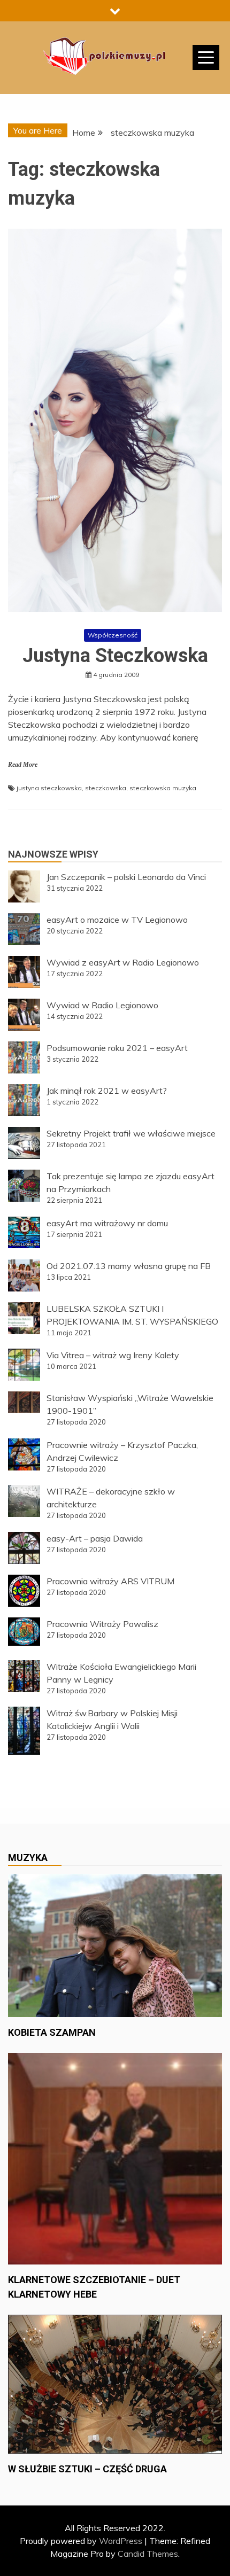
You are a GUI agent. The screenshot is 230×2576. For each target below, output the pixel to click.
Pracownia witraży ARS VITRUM (110, 1581)
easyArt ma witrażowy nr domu (107, 1223)
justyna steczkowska (49, 788)
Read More (23, 765)
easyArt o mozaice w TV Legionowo (117, 920)
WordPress (121, 2541)
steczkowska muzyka (163, 788)
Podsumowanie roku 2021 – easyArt (117, 1048)
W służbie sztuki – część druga (87, 2469)
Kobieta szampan (52, 2032)
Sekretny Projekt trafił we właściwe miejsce (131, 1133)
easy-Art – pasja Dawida (95, 1538)
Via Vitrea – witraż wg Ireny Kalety (113, 1355)
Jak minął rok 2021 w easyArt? (107, 1091)
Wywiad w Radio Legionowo (102, 1005)
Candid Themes (148, 2554)
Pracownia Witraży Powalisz (102, 1624)
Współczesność (113, 635)
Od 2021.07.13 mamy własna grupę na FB (129, 1266)
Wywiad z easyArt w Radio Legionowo (123, 962)
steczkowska (106, 788)
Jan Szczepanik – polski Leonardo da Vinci (126, 877)
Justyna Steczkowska (115, 656)
